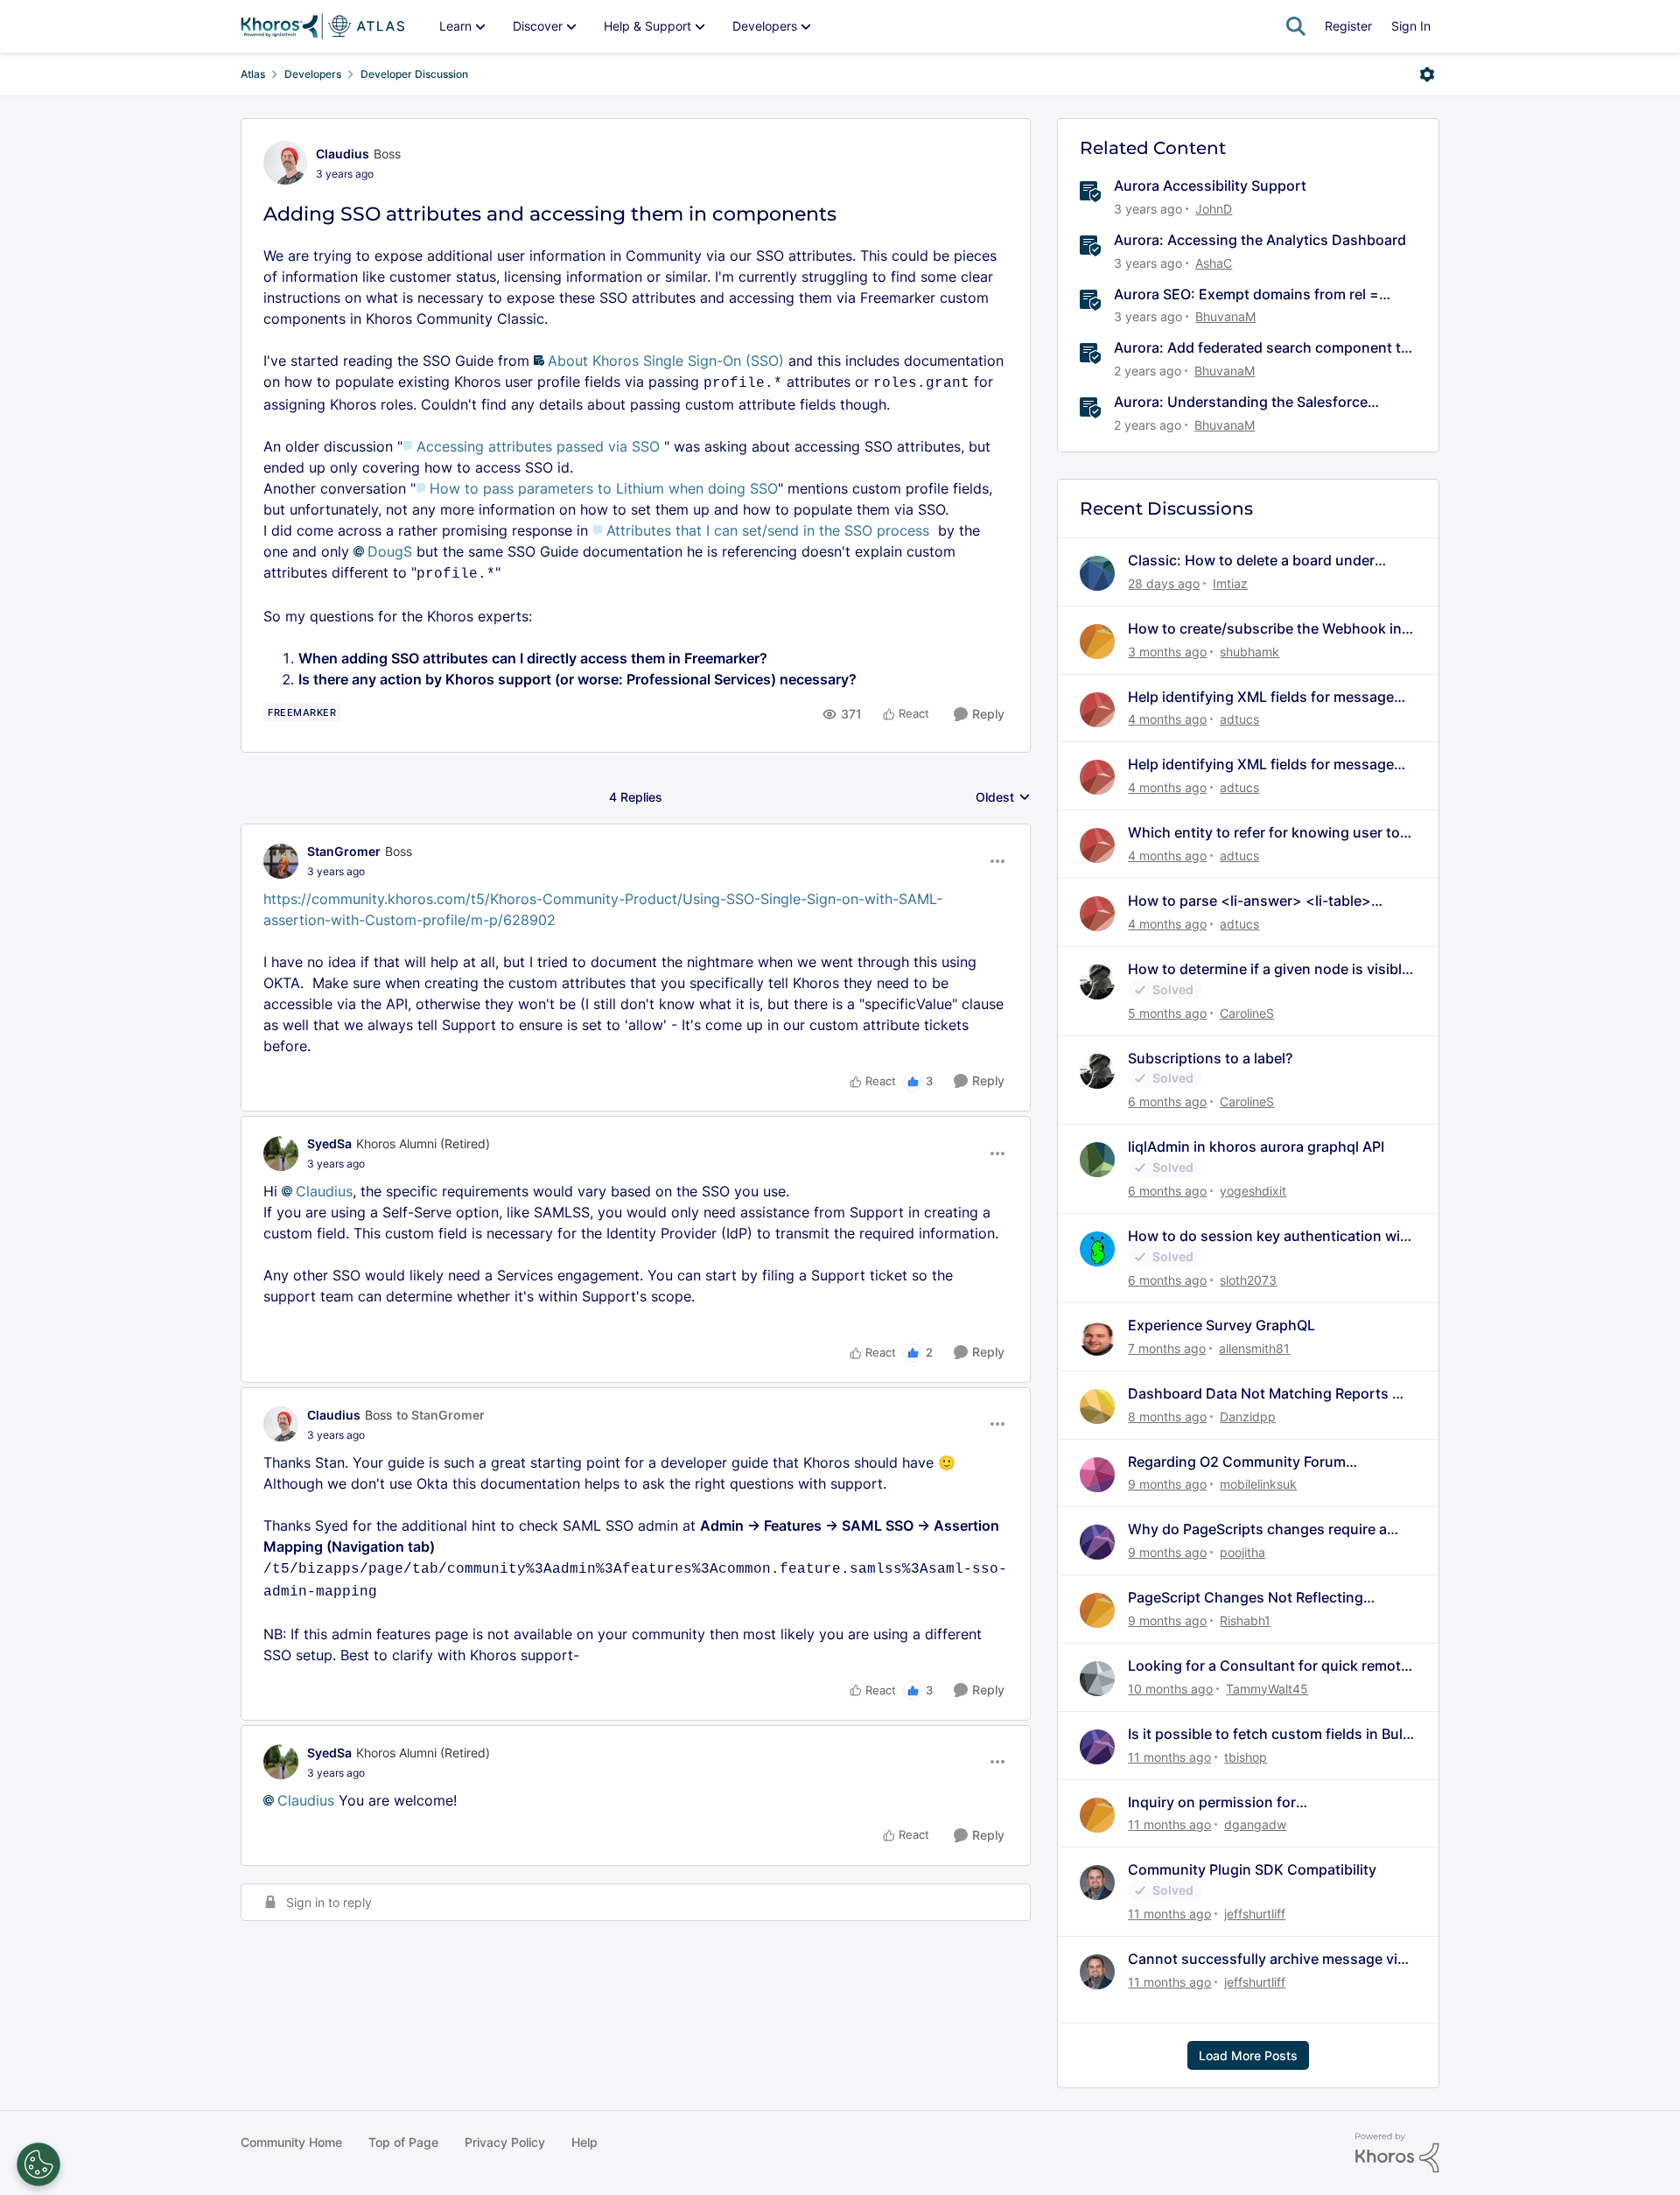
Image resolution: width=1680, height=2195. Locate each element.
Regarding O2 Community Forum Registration (1237, 1462)
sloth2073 (1248, 1280)
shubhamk (1249, 652)
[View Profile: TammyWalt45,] (1097, 1679)
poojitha (1242, 1552)
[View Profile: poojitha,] (1097, 1542)
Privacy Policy (505, 2142)
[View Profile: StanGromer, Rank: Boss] (281, 861)
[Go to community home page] (322, 26)
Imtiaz (1230, 583)
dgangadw (1255, 1824)
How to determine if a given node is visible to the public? (1269, 969)
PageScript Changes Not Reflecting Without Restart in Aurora (1246, 1598)
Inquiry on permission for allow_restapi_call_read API (1218, 1802)
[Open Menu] (1427, 74)
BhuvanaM (1225, 316)
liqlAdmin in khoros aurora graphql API (1256, 1147)
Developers (313, 74)
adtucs (1239, 719)
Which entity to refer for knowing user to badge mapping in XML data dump (1264, 833)
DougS (390, 551)
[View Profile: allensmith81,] (1097, 1338)
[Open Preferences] (38, 2164)
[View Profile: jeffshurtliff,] (1097, 1883)
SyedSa (329, 1143)
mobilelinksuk (1258, 1484)
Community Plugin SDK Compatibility (1252, 1869)
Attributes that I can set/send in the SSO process (768, 530)
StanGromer (344, 851)
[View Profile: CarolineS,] (1097, 982)
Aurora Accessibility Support (1210, 186)
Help (584, 2142)
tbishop (1246, 1757)
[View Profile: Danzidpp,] (1097, 1406)
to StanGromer (441, 1415)
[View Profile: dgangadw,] (1097, 1815)
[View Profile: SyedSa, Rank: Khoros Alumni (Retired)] (281, 1154)
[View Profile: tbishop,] (1097, 1747)
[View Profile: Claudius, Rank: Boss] (285, 163)
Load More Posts (1248, 2055)
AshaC (1214, 263)
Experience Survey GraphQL (1221, 1325)
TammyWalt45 (1267, 1689)
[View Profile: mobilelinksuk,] (1097, 1475)
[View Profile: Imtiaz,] (1097, 573)
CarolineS (1247, 1013)
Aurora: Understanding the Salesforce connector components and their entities (1251, 402)
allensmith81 (1254, 1348)
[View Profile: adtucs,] (1097, 710)
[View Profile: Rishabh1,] (1097, 1610)
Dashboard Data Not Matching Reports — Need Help (1267, 1394)
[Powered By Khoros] (1397, 2153)
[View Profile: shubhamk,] (1097, 642)
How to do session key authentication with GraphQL (1271, 1236)
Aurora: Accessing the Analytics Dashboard (1260, 240)
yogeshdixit (1253, 1191)
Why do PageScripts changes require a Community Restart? (1257, 1529)
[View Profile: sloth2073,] (1097, 1249)
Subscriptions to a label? (1210, 1058)
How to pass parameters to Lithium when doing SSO (604, 488)
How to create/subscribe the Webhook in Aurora (1265, 629)
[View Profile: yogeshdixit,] (1097, 1160)
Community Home (291, 2142)
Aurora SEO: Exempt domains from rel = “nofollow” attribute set (1246, 295)
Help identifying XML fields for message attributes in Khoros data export (1261, 697)
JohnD (1214, 209)
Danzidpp (1248, 1417)
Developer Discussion (414, 74)
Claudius (343, 154)
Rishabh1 (1245, 1620)
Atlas (253, 74)
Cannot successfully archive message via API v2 (1267, 1959)
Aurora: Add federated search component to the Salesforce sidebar (1262, 348)
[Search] (1296, 26)
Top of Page (403, 2142)
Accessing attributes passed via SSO (538, 446)
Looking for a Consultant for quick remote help (1268, 1666)
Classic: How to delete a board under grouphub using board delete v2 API (1251, 561)
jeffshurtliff (1255, 1914)
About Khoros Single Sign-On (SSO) (666, 361)
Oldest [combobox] (1003, 798)
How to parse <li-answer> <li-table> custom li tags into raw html (1249, 901)
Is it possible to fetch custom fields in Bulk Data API (1269, 1734)
